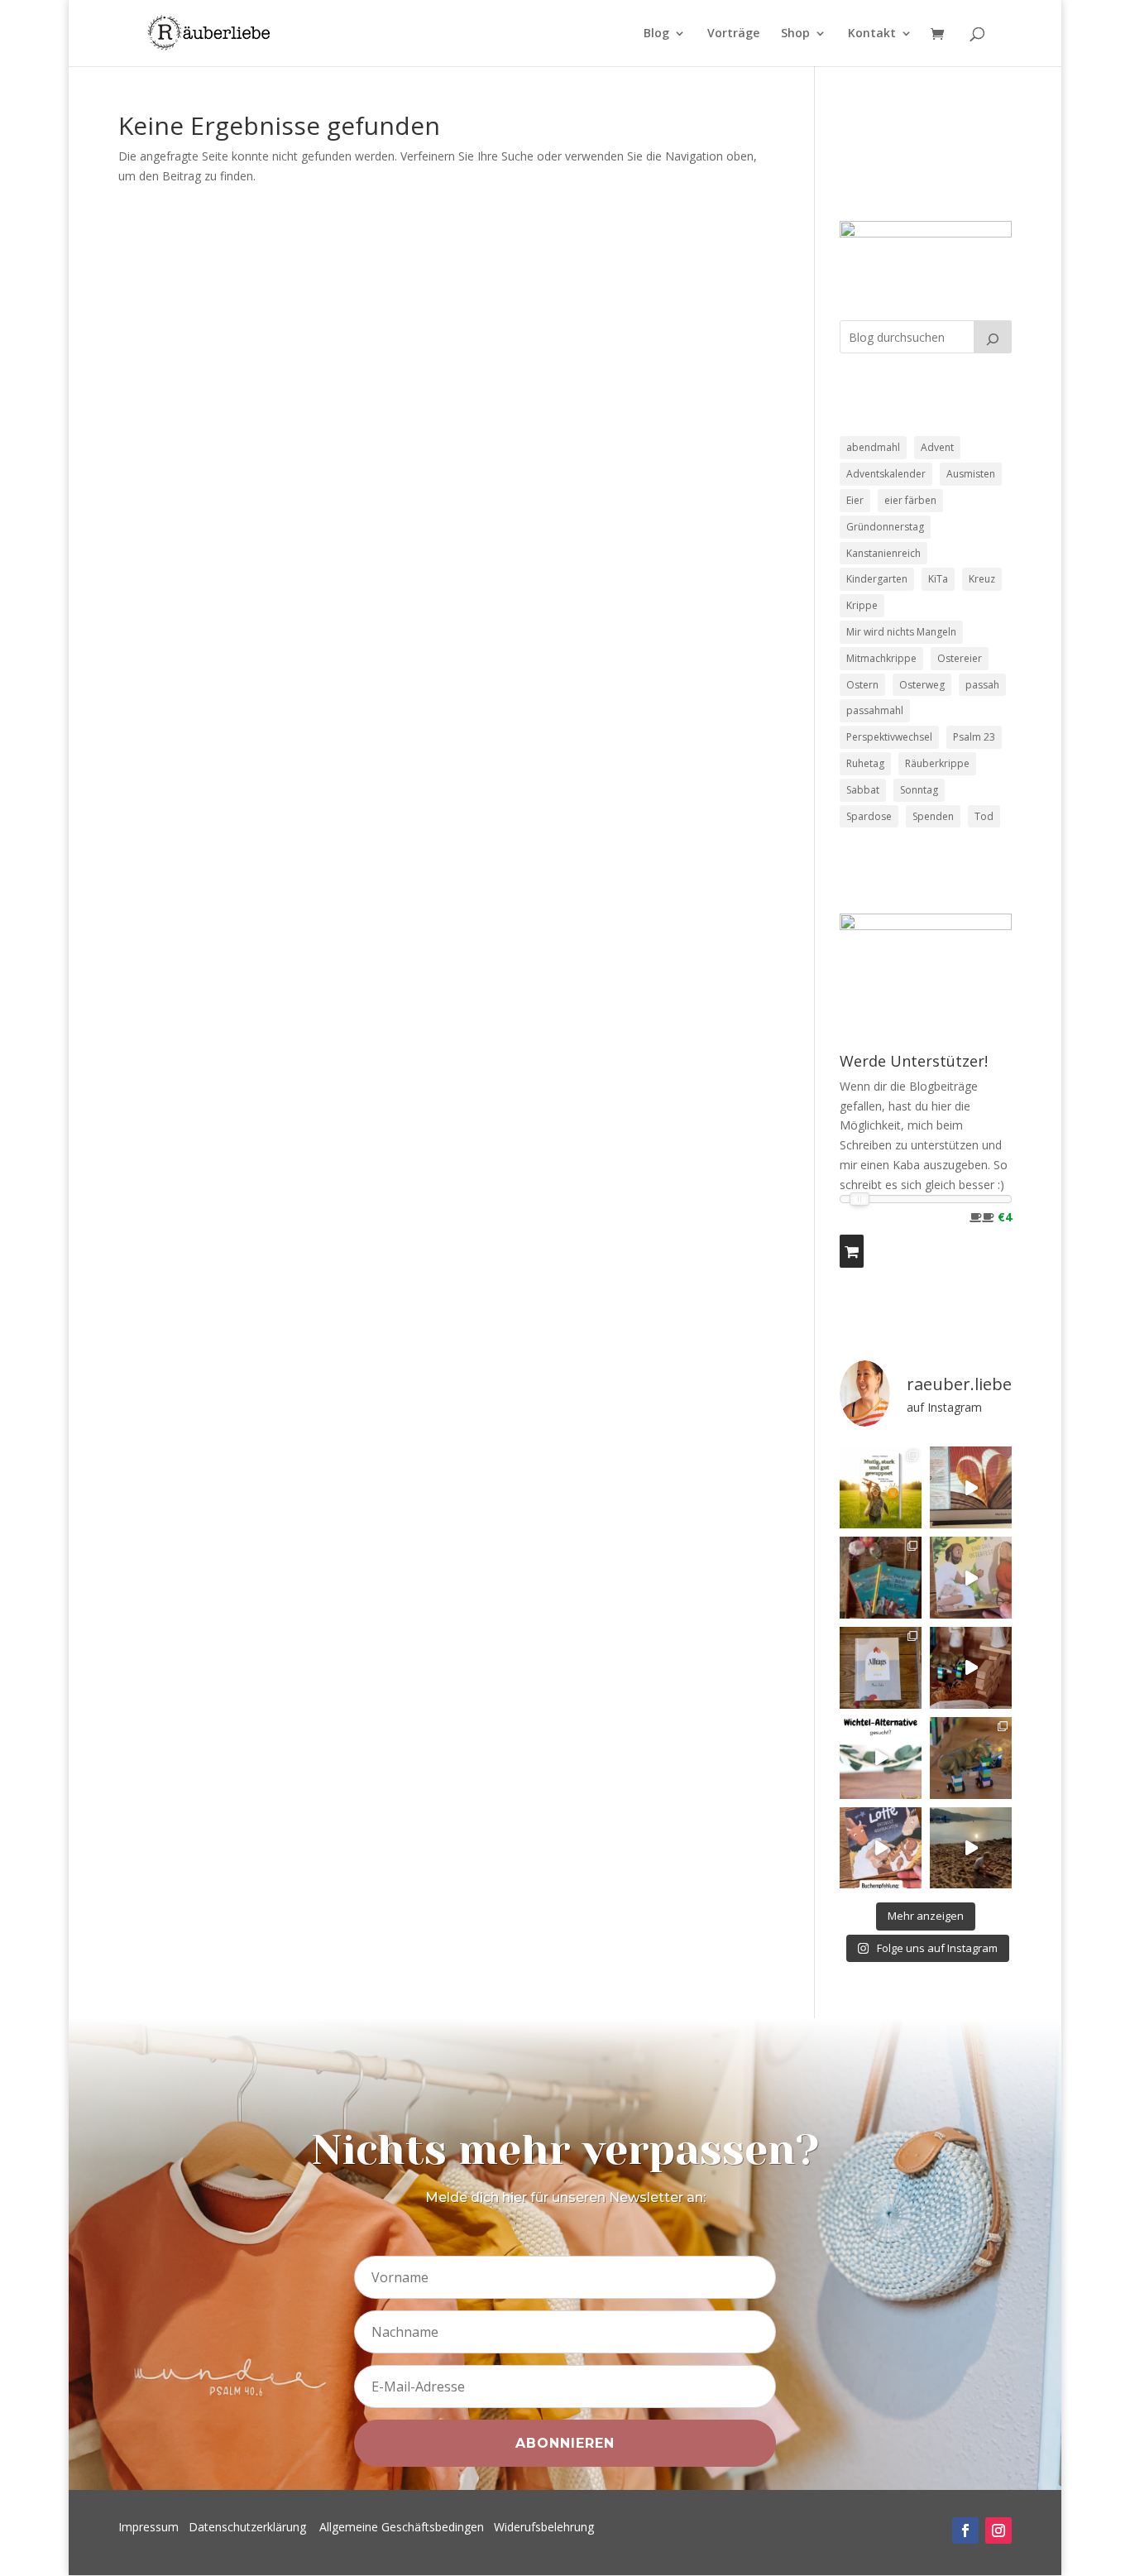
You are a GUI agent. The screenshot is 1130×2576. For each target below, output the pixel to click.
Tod (984, 816)
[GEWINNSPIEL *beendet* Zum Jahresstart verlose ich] (881, 1668)
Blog (656, 34)
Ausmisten (971, 474)
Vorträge (733, 34)
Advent (937, 447)
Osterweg (922, 685)
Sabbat (863, 790)
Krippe (862, 605)
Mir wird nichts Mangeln (901, 632)
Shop (795, 34)
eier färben (910, 500)
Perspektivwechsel (889, 737)
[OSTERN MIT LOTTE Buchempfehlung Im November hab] (971, 1578)
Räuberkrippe (937, 763)
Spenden (933, 816)
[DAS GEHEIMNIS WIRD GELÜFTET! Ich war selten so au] (971, 1487)
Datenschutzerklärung (247, 2527)
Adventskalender (886, 474)
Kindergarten (877, 579)
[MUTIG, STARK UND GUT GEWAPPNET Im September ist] (881, 1487)
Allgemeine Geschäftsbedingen (402, 2527)
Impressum (148, 2527)
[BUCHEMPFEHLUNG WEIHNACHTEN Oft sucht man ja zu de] (881, 1848)
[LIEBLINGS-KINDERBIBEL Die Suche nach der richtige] (881, 1578)
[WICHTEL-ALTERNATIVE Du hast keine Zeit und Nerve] (881, 1758)
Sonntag (919, 790)
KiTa (938, 579)
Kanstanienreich (883, 553)
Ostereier (960, 658)
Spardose (869, 816)
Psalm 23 (974, 737)
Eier (855, 500)
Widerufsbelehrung (544, 2527)
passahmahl (875, 710)
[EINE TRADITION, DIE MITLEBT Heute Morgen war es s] (971, 1758)
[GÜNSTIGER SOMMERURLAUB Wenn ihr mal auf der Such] (971, 1848)
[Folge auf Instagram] (998, 2530)
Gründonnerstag (885, 527)
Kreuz (982, 579)
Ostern (862, 685)
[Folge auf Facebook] (965, 2530)
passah (982, 685)
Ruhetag (865, 763)
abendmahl (873, 447)
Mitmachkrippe (881, 658)
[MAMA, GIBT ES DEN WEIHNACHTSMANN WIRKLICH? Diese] (971, 1668)
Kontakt (872, 34)
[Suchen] (993, 337)
